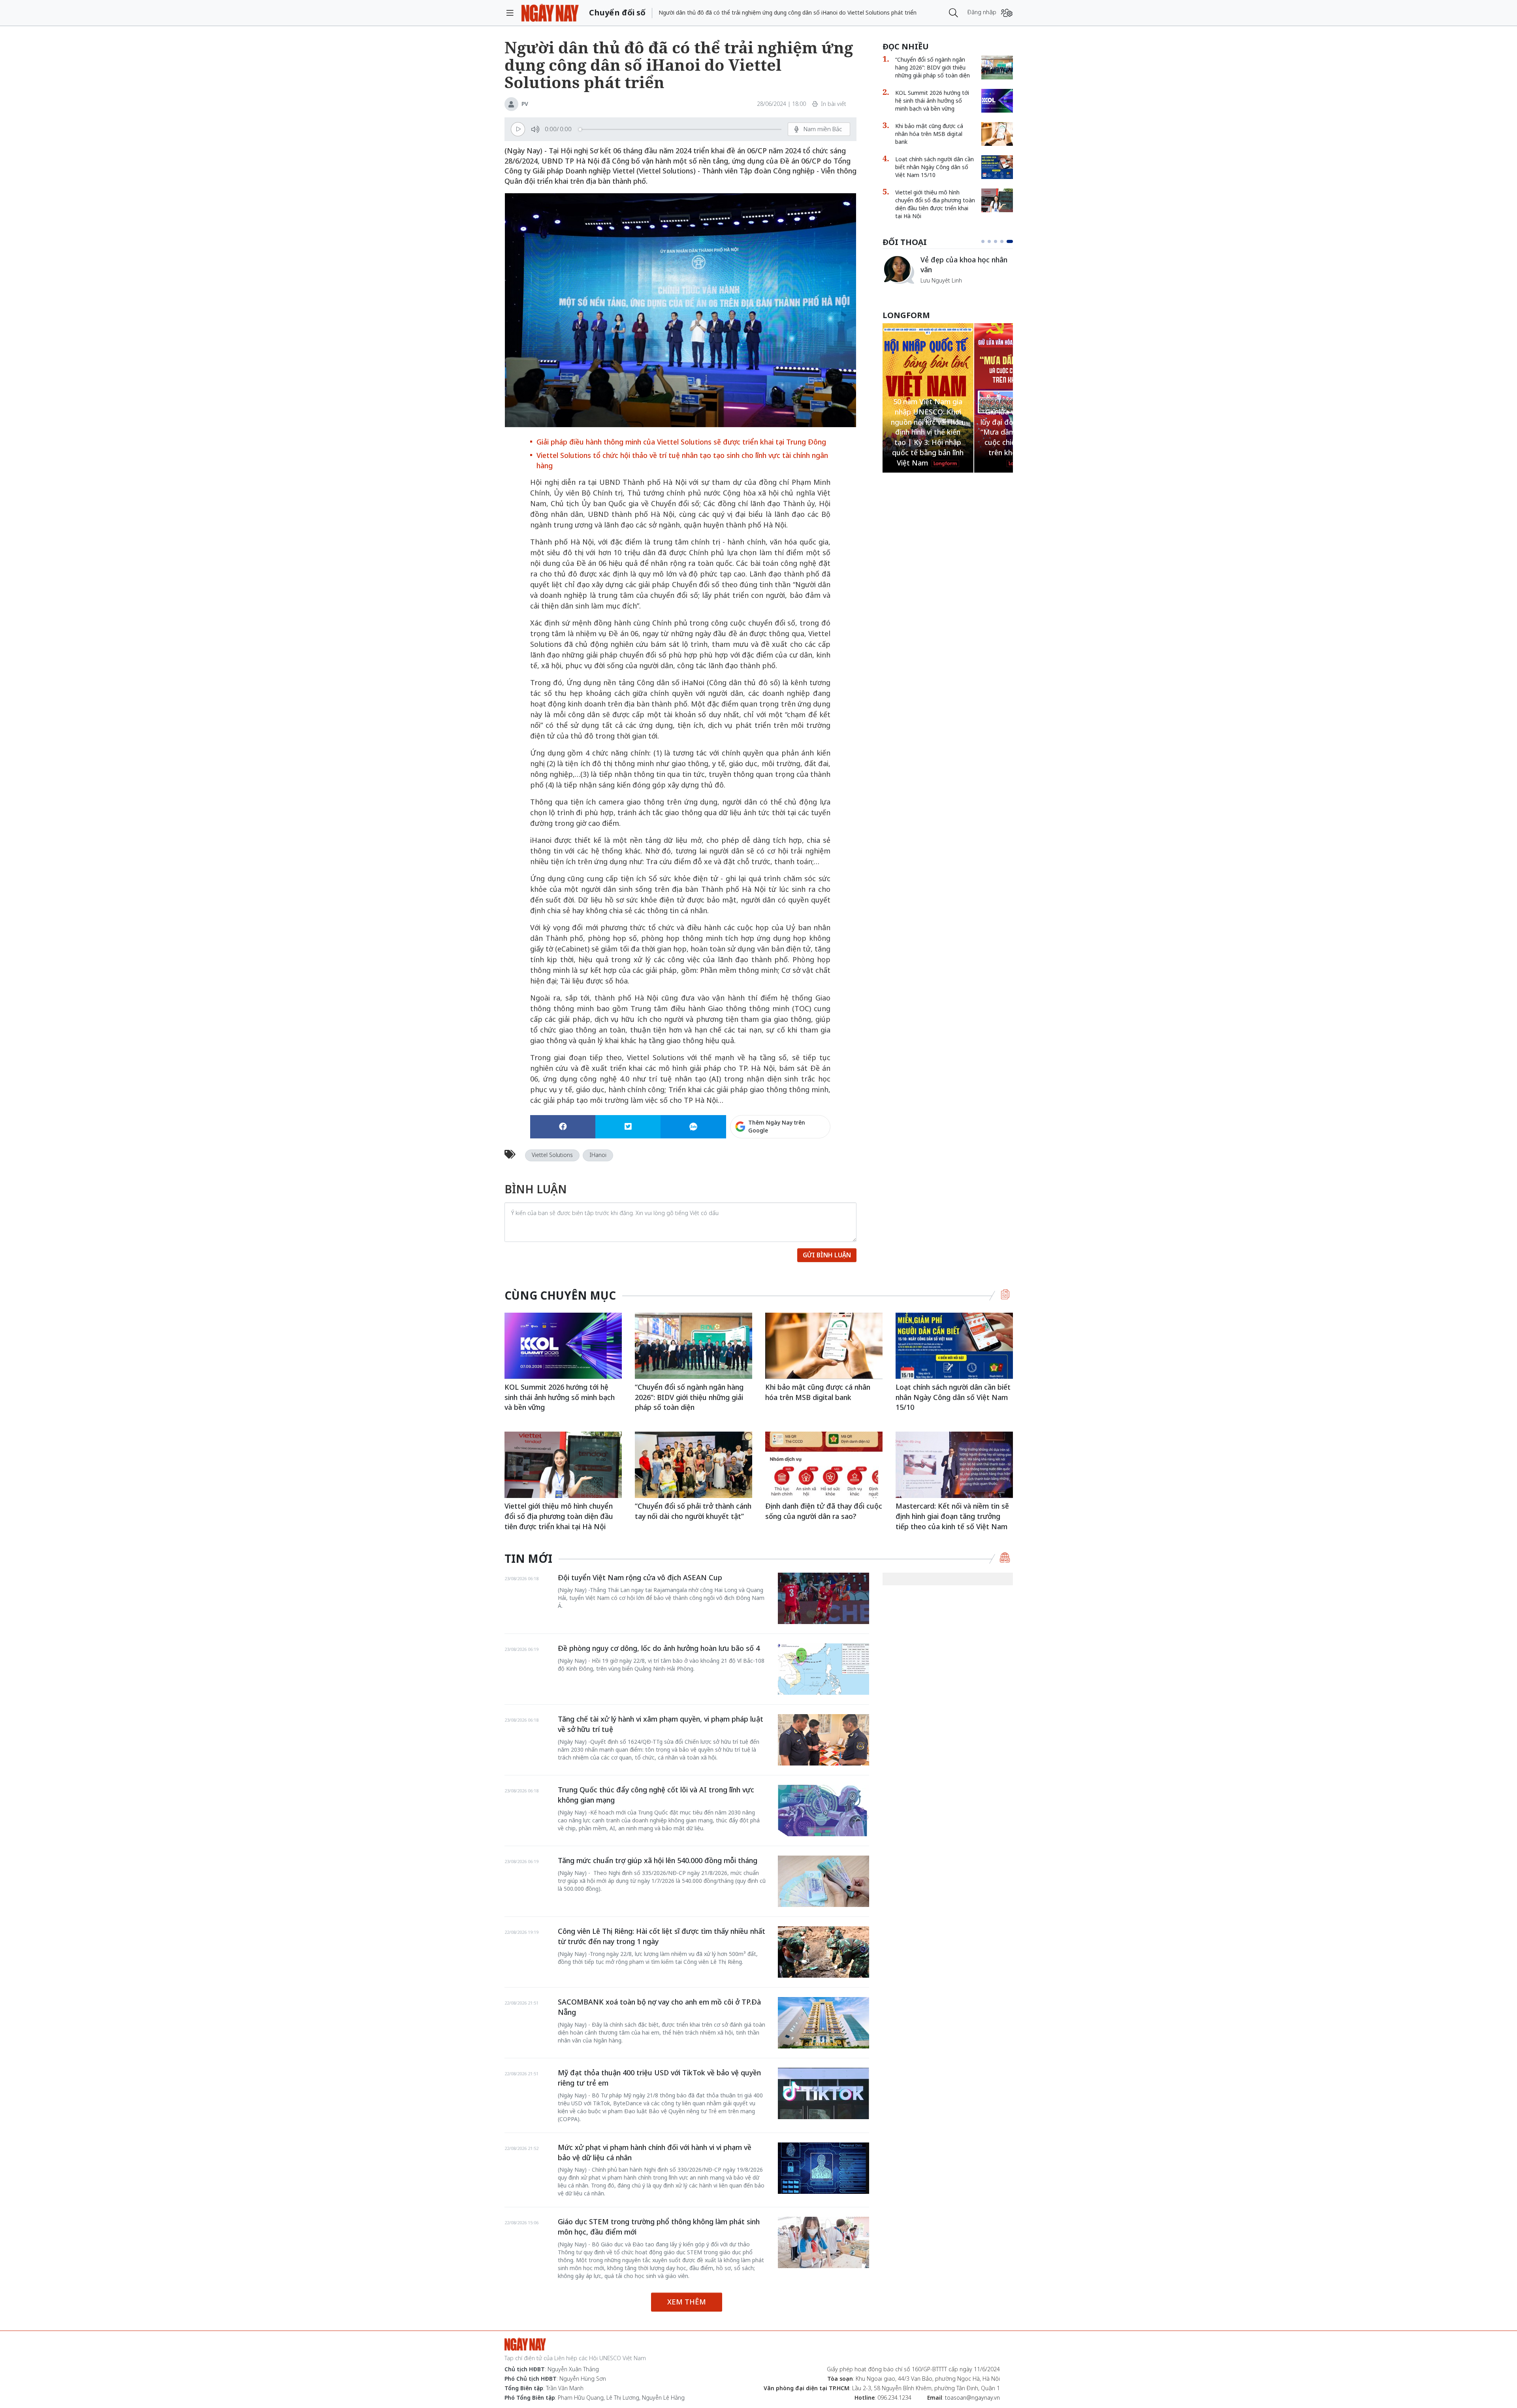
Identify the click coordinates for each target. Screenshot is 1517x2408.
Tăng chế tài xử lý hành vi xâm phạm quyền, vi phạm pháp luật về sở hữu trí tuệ (661, 1724)
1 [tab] (984, 241)
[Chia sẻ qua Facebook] (563, 1127)
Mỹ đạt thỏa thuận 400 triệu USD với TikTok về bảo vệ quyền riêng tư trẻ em (659, 2078)
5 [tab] (1011, 241)
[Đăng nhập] (1007, 13)
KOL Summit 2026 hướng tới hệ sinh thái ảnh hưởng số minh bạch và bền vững (932, 101)
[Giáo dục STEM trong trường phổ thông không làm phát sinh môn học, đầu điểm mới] (823, 2242)
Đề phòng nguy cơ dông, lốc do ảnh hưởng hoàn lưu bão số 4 (659, 1648)
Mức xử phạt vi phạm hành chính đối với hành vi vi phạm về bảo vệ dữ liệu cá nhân (655, 2152)
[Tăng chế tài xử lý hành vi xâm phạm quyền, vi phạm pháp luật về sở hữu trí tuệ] (823, 1740)
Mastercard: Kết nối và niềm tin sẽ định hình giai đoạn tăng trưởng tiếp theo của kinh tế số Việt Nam (952, 1516)
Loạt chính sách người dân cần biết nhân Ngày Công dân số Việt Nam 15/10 (934, 167)
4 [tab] (1005, 241)
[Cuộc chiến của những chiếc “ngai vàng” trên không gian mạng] (898, 269)
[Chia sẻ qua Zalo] (693, 1127)
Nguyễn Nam (937, 290)
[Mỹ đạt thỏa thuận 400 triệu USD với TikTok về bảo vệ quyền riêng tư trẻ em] (823, 2093)
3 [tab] (999, 241)
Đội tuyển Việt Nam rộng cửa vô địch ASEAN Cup (640, 1577)
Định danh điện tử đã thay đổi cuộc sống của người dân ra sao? (824, 1511)
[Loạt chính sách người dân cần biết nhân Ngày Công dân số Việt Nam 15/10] (997, 167)
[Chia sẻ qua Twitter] (628, 1127)
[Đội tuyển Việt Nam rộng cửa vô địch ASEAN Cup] (823, 1598)
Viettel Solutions (552, 1155)
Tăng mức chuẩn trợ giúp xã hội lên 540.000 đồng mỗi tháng (658, 1860)
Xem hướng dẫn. (809, 1161)
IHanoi (598, 1155)
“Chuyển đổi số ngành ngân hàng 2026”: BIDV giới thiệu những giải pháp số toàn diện (933, 67)
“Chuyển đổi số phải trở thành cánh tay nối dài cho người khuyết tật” (693, 1511)
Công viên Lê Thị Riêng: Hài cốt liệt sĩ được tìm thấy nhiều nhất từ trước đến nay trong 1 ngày (662, 1936)
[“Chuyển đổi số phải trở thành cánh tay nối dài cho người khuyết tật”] (694, 1465)
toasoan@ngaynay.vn (972, 2398)
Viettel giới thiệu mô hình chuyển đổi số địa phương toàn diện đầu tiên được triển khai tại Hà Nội (935, 204)
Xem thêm (687, 2302)
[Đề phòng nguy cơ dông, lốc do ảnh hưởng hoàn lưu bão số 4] (823, 1669)
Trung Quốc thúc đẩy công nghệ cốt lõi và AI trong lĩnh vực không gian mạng (656, 1795)
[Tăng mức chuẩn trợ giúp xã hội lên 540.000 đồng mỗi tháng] (823, 1881)
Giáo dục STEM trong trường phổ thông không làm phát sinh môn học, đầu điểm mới (659, 2227)
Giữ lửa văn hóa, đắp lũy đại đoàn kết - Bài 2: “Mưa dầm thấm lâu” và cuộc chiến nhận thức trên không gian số (928, 432)
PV (525, 104)
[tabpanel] (948, 274)
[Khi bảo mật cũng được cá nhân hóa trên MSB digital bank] (997, 134)
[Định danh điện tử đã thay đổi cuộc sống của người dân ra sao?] (824, 1465)
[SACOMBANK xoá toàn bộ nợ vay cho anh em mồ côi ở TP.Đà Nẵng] (823, 2023)
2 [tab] (992, 241)
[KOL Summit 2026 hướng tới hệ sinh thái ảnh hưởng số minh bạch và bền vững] (997, 101)
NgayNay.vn (550, 13)
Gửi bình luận (827, 1255)
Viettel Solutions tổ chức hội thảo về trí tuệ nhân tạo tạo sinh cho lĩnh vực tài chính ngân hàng (682, 460)
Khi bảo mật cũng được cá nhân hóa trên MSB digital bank (929, 134)
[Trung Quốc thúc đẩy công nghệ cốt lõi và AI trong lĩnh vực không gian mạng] (823, 1811)
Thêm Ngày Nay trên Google (777, 1126)
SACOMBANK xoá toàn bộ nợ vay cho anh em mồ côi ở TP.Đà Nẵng (659, 2007)
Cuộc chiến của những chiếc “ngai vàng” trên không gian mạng (966, 268)
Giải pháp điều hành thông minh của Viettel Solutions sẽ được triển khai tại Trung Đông (681, 442)
